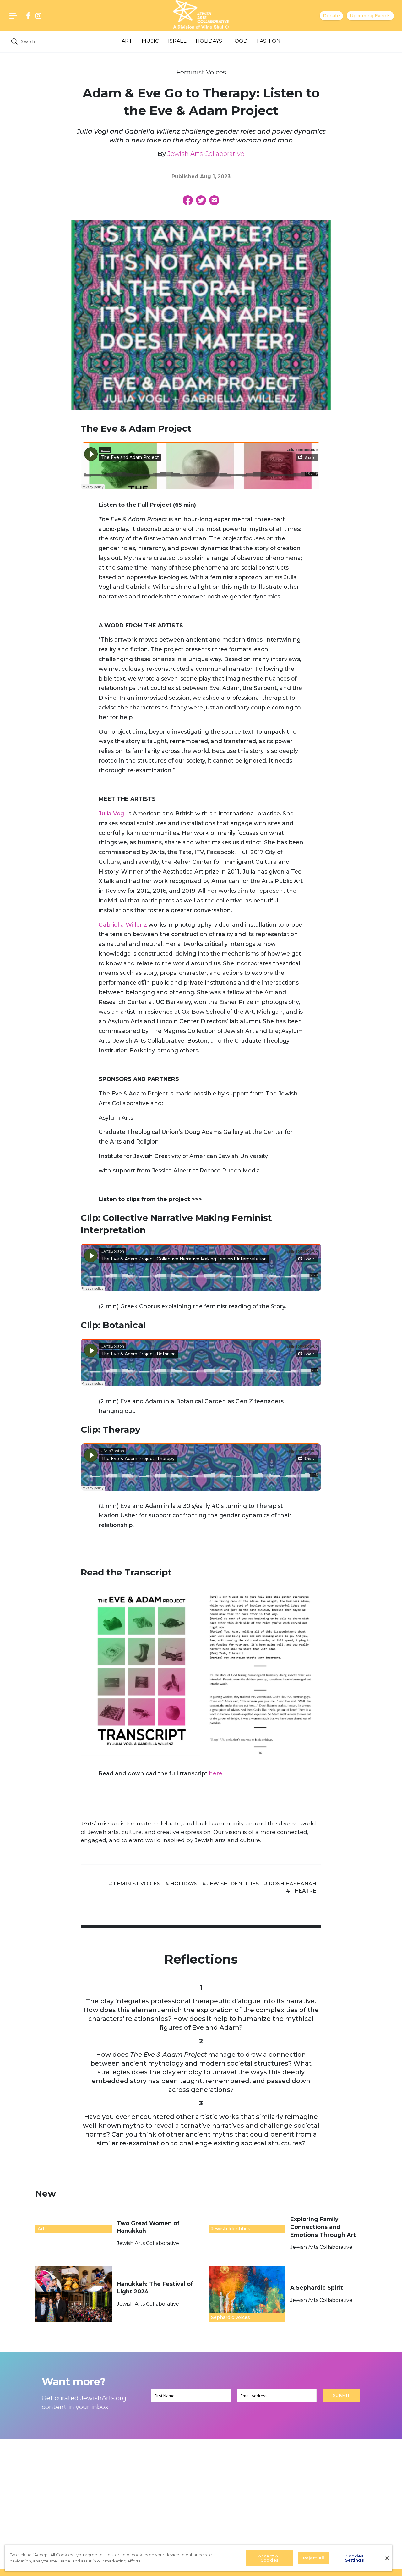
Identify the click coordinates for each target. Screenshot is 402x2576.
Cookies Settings (355, 2558)
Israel (177, 41)
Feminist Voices (201, 72)
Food (239, 41)
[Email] (214, 200)
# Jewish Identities (231, 1884)
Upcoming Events (370, 16)
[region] (198, 2558)
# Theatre (301, 1891)
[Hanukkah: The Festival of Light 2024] (73, 2294)
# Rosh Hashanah (290, 1884)
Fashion (269, 41)
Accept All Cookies (269, 2558)
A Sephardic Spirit (317, 2288)
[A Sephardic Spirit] (247, 2294)
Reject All (314, 2558)
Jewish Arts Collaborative (206, 154)
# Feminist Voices (134, 1884)
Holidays (209, 41)
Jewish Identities (231, 2229)
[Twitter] (201, 200)
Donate (331, 16)
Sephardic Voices (231, 2317)
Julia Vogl (112, 813)
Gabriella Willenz (123, 925)
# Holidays (181, 1884)
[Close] (387, 2558)
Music (150, 41)
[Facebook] (188, 200)
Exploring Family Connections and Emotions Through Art (324, 2227)
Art (127, 41)
